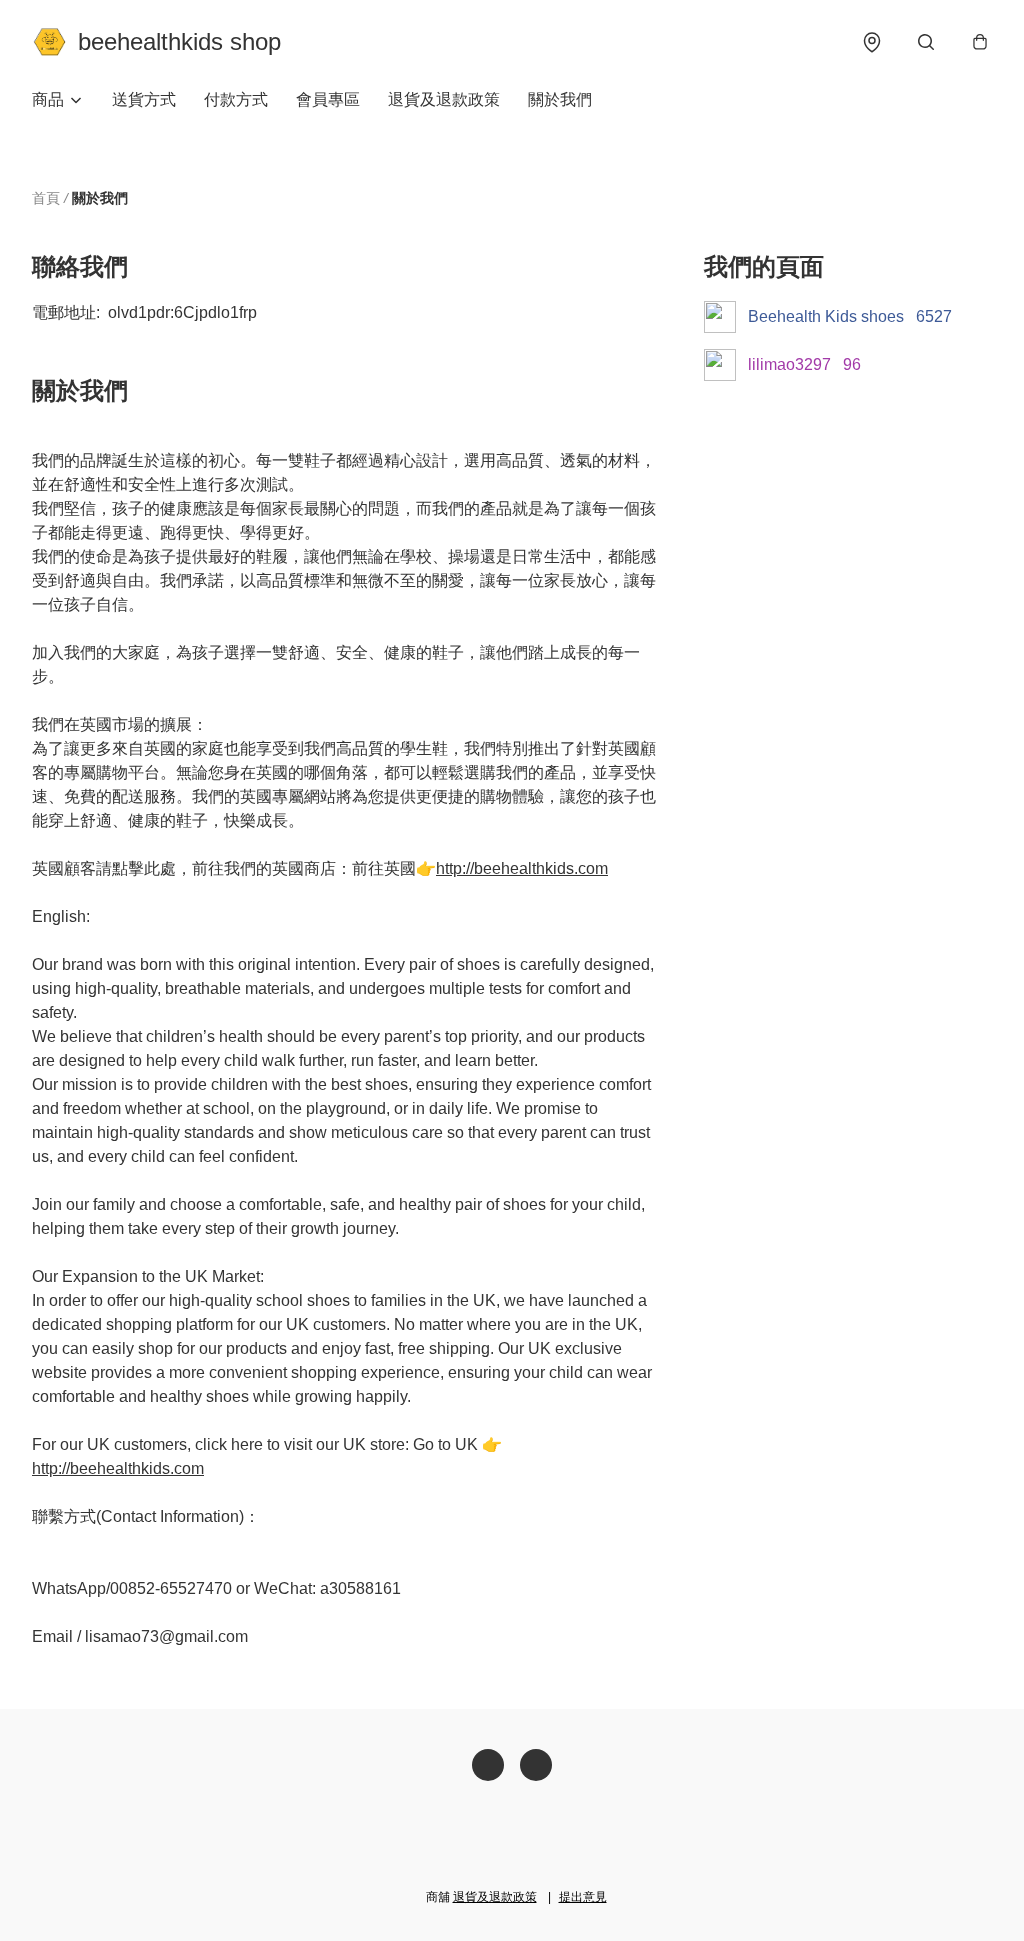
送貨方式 (144, 99)
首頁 (46, 198)
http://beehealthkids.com (522, 868)
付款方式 (236, 99)
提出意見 (583, 1897)
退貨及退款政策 (444, 99)
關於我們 (560, 99)
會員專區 (328, 99)
